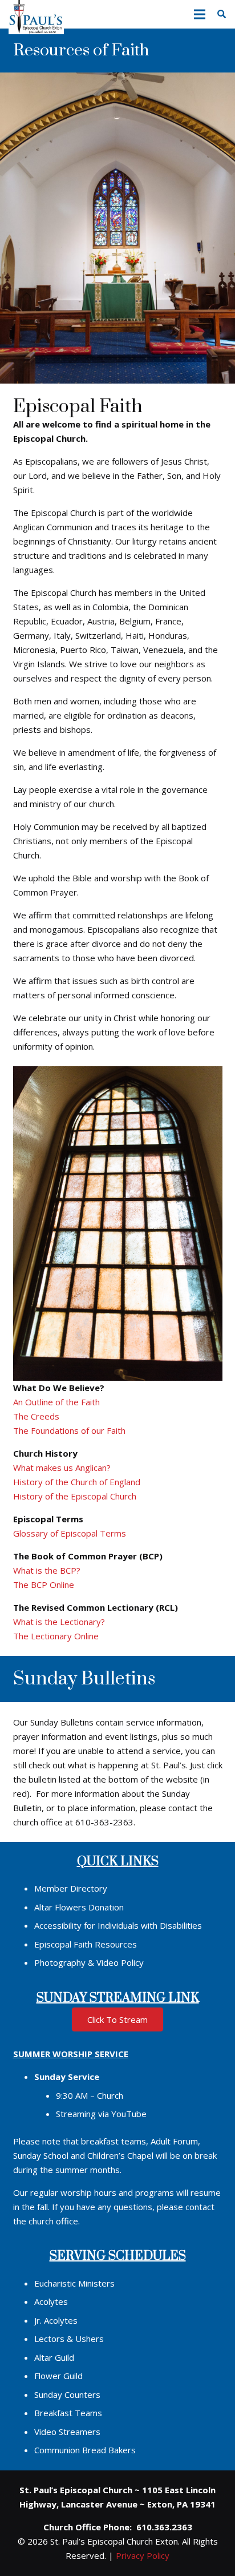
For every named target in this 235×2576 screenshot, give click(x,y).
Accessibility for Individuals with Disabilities (118, 1925)
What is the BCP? (47, 1570)
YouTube (129, 2114)
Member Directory (71, 1888)
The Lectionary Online (56, 1636)
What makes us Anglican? (62, 1468)
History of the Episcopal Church (75, 1496)
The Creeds (36, 1416)
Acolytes (51, 2301)
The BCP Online (44, 1585)
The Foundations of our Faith (69, 1430)
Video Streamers (67, 2432)
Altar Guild (54, 2357)
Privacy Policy (143, 2555)
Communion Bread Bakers (85, 2450)
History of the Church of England (77, 1482)
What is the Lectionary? (59, 1622)
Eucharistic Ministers (74, 2283)
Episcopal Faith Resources (86, 1944)
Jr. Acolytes (56, 2320)
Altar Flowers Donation (79, 1907)
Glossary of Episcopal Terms (70, 1533)
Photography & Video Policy (89, 1962)
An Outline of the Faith (56, 1402)
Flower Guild (58, 2376)
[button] (200, 14)
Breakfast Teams (68, 2413)
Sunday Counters (67, 2394)
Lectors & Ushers (69, 2339)
